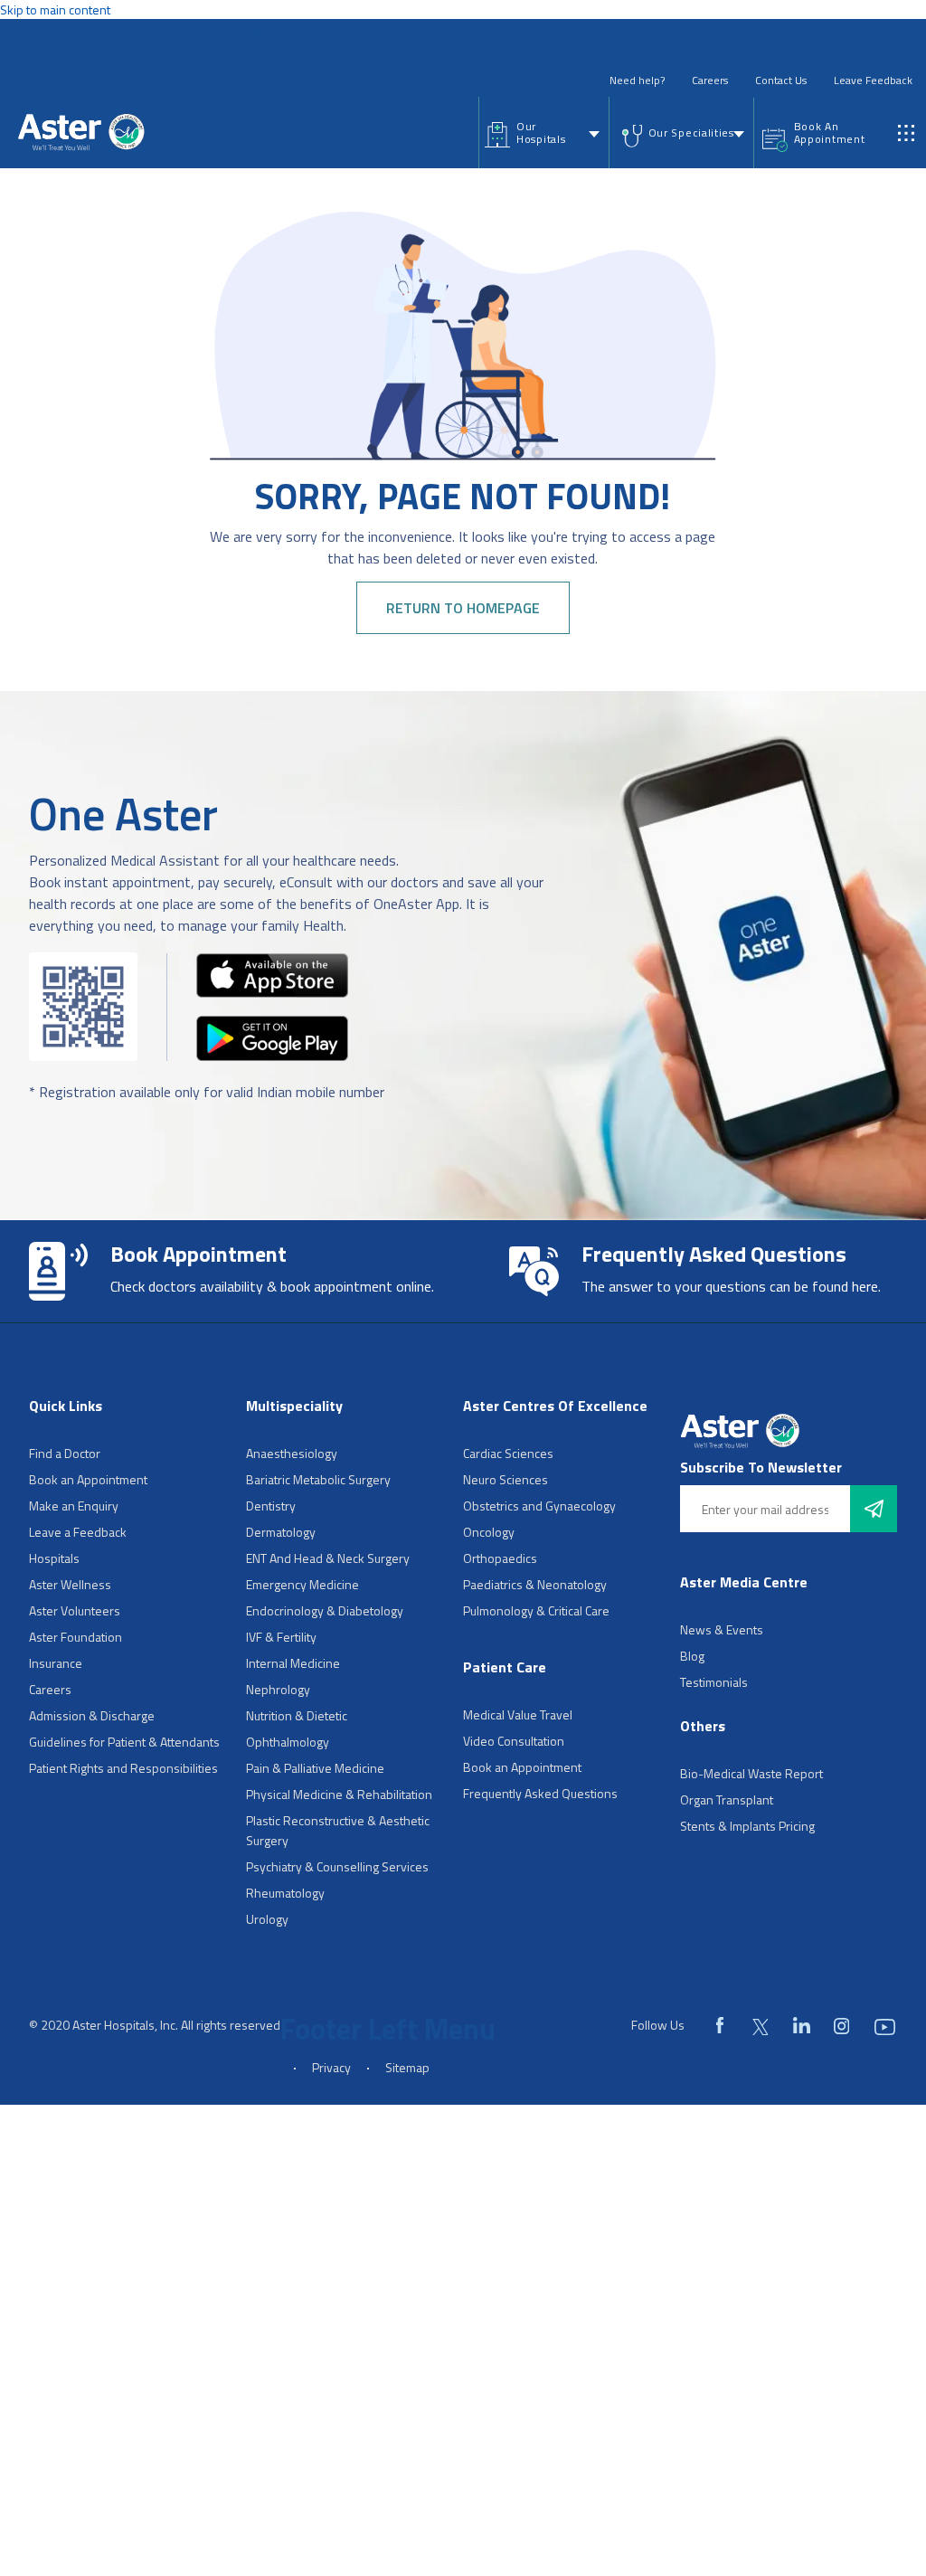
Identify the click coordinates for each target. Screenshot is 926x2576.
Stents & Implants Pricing (747, 1826)
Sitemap (407, 2067)
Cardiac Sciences (508, 1453)
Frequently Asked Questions (540, 1793)
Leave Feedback (873, 80)
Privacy (331, 2067)
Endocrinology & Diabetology (325, 1610)
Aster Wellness (70, 1584)
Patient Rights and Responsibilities (123, 1768)
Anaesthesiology (292, 1453)
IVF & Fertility (281, 1637)
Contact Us (781, 80)
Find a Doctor (65, 1453)
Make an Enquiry (74, 1506)
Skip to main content (55, 9)
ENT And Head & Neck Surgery (328, 1558)
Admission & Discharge (92, 1715)
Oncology (489, 1532)
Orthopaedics (500, 1558)
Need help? (637, 80)
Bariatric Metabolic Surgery (318, 1479)
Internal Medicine (293, 1663)
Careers (710, 80)
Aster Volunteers (75, 1610)
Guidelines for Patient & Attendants (124, 1742)
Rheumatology (285, 1893)
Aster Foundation (76, 1637)
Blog (692, 1656)
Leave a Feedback (78, 1532)
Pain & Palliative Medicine (315, 1768)
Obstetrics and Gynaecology (539, 1506)
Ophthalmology (288, 1742)
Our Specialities (691, 133)
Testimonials (714, 1682)
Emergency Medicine (302, 1584)
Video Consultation (514, 1741)
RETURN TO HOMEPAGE (463, 608)
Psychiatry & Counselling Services (337, 1866)
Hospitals (54, 1558)
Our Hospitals (541, 133)
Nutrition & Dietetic (297, 1715)
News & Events (722, 1629)
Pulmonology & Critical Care (536, 1610)
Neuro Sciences (506, 1479)
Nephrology (278, 1689)
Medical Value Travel (518, 1714)
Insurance (56, 1663)
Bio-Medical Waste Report (751, 1773)
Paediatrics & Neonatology (535, 1584)
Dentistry (271, 1506)
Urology (267, 1919)
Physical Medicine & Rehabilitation (339, 1794)
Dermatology (281, 1532)
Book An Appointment (830, 133)
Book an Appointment (88, 1479)
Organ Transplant (727, 1799)
